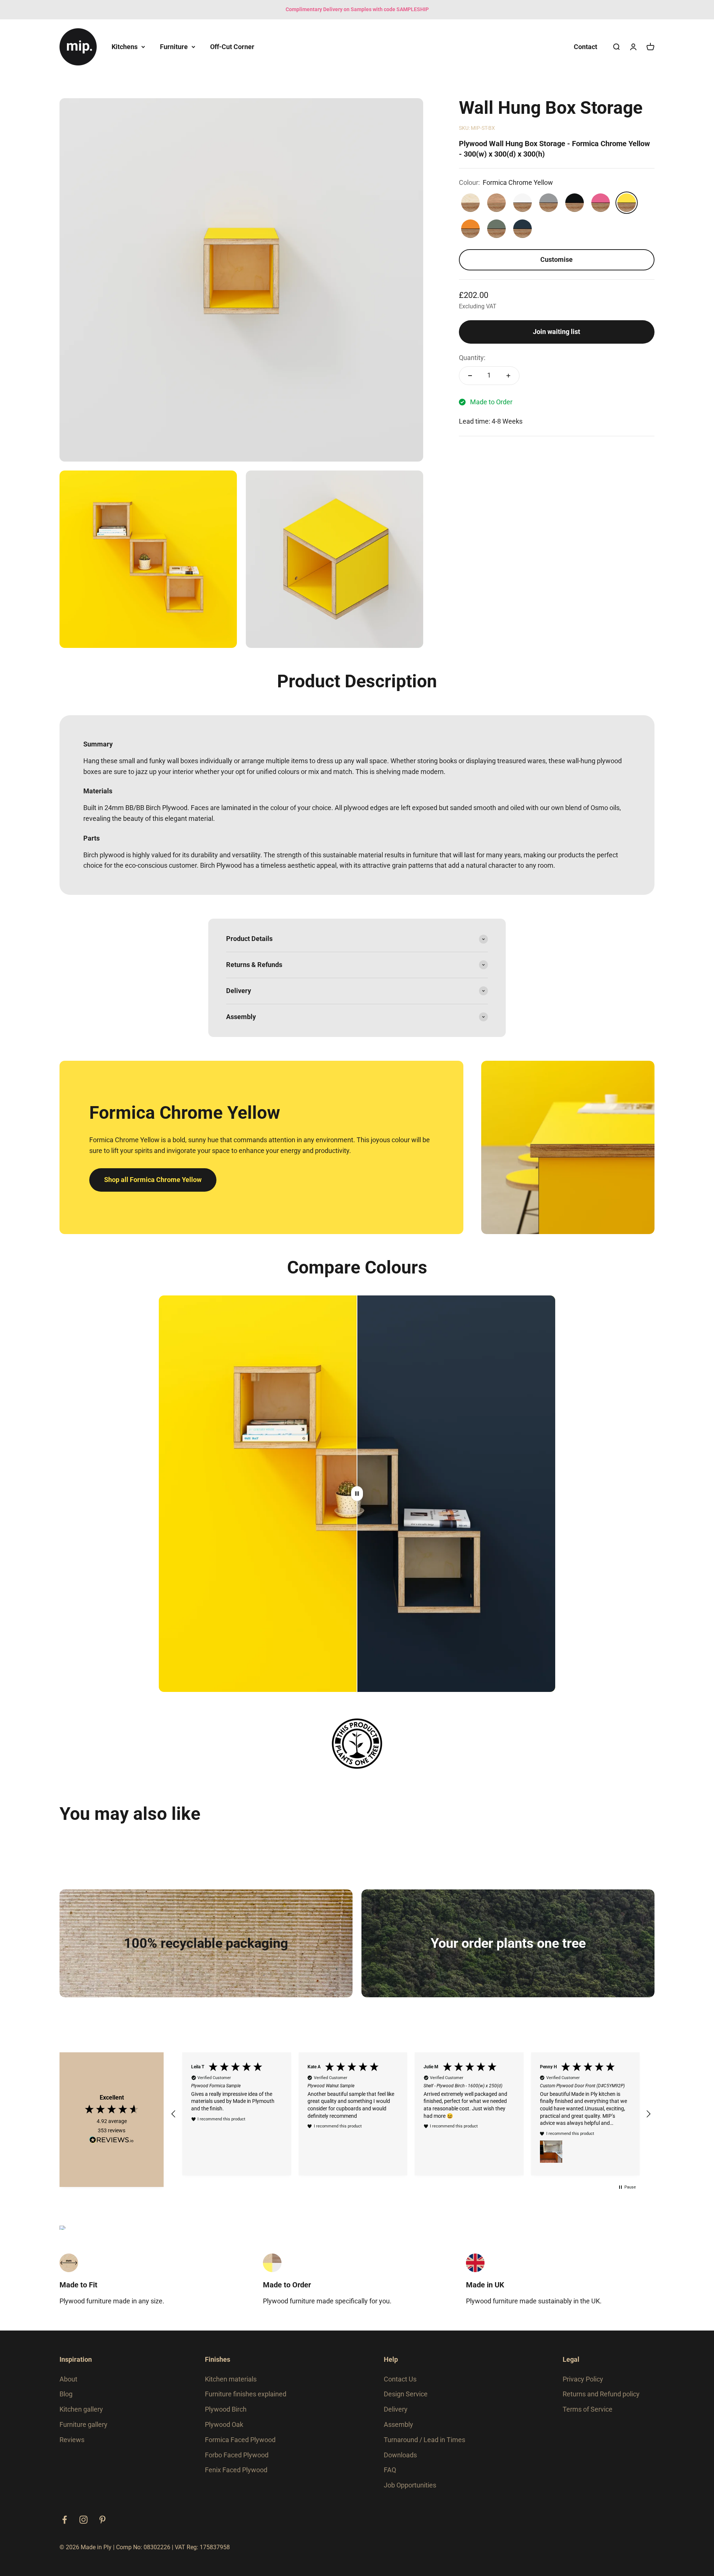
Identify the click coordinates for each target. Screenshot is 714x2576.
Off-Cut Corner (232, 46)
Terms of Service (588, 2416)
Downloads (400, 2461)
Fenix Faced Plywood (236, 2476)
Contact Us (400, 2385)
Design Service (406, 2400)
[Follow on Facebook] (65, 2526)
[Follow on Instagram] (83, 2526)
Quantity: (472, 358)
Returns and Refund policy (601, 2400)
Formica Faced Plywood (240, 2446)
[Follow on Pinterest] (102, 2526)
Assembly (398, 2431)
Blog (66, 2400)
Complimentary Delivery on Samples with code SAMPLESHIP (357, 9)
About (68, 2385)
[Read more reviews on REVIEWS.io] (112, 2144)
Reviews (72, 2446)
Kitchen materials (231, 2385)
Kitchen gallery (81, 2416)
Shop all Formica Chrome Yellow (153, 1180)
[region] (411, 2117)
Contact (586, 46)
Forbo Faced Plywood (237, 2461)
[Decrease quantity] (470, 376)
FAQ (390, 2476)
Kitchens (125, 46)
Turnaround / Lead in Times (424, 2446)
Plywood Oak (224, 2431)
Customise (557, 259)
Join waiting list (557, 332)
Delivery (396, 2416)
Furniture (174, 46)
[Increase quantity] (508, 376)
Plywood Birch (226, 2416)
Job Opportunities (410, 2491)
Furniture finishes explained (246, 2400)
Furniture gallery (83, 2431)
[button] (174, 2117)
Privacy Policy (583, 2385)
